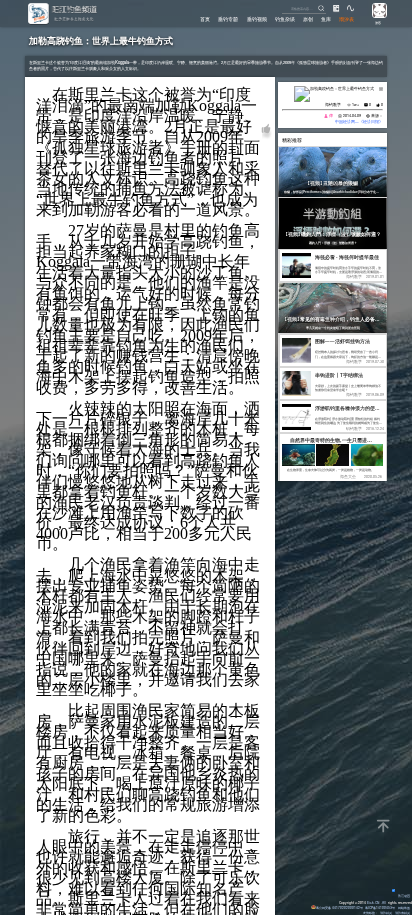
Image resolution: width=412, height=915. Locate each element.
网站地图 (404, 907)
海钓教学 (333, 104)
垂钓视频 (257, 18)
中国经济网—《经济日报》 (359, 121)
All (384, 902)
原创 (308, 18)
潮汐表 (346, 18)
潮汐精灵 (386, 912)
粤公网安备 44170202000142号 (339, 907)
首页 (205, 18)
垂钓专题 (228, 18)
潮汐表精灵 (402, 912)
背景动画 (404, 895)
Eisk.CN (373, 902)
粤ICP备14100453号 (380, 907)
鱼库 (326, 18)
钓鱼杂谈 (285, 18)
